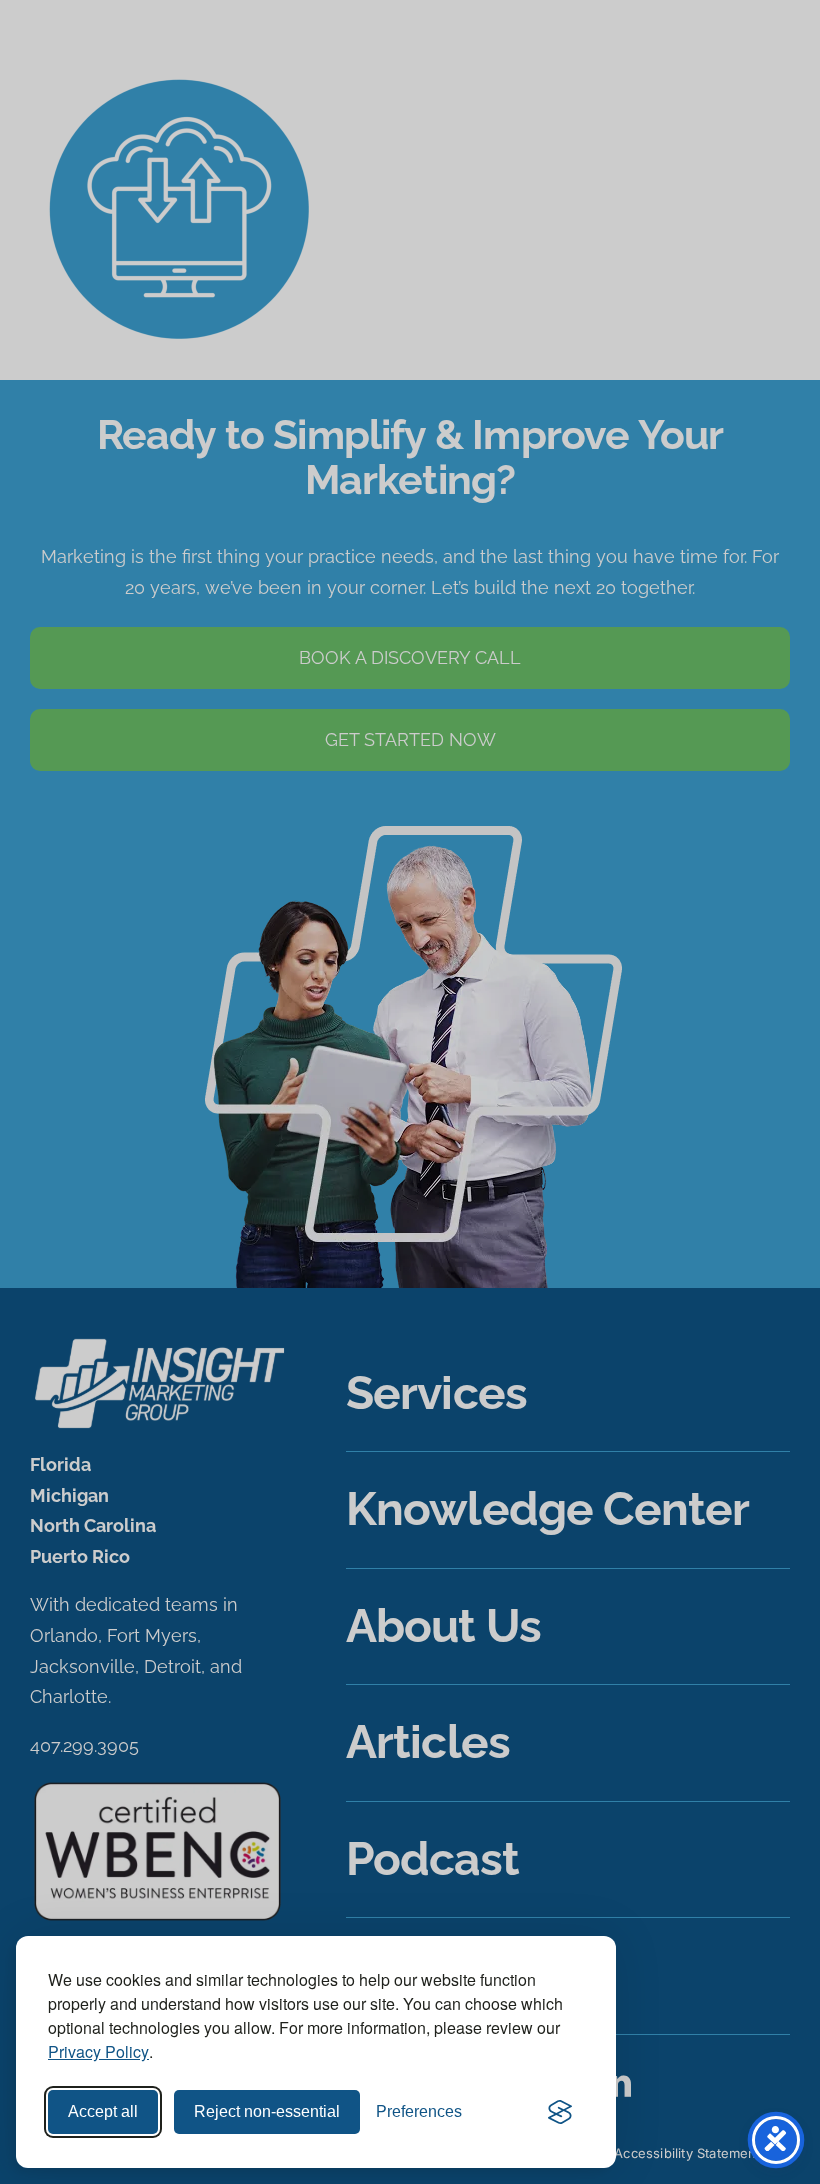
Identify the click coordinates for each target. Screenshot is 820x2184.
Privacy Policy (98, 2051)
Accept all (103, 2111)
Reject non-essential (267, 2111)
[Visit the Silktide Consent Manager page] (560, 2112)
